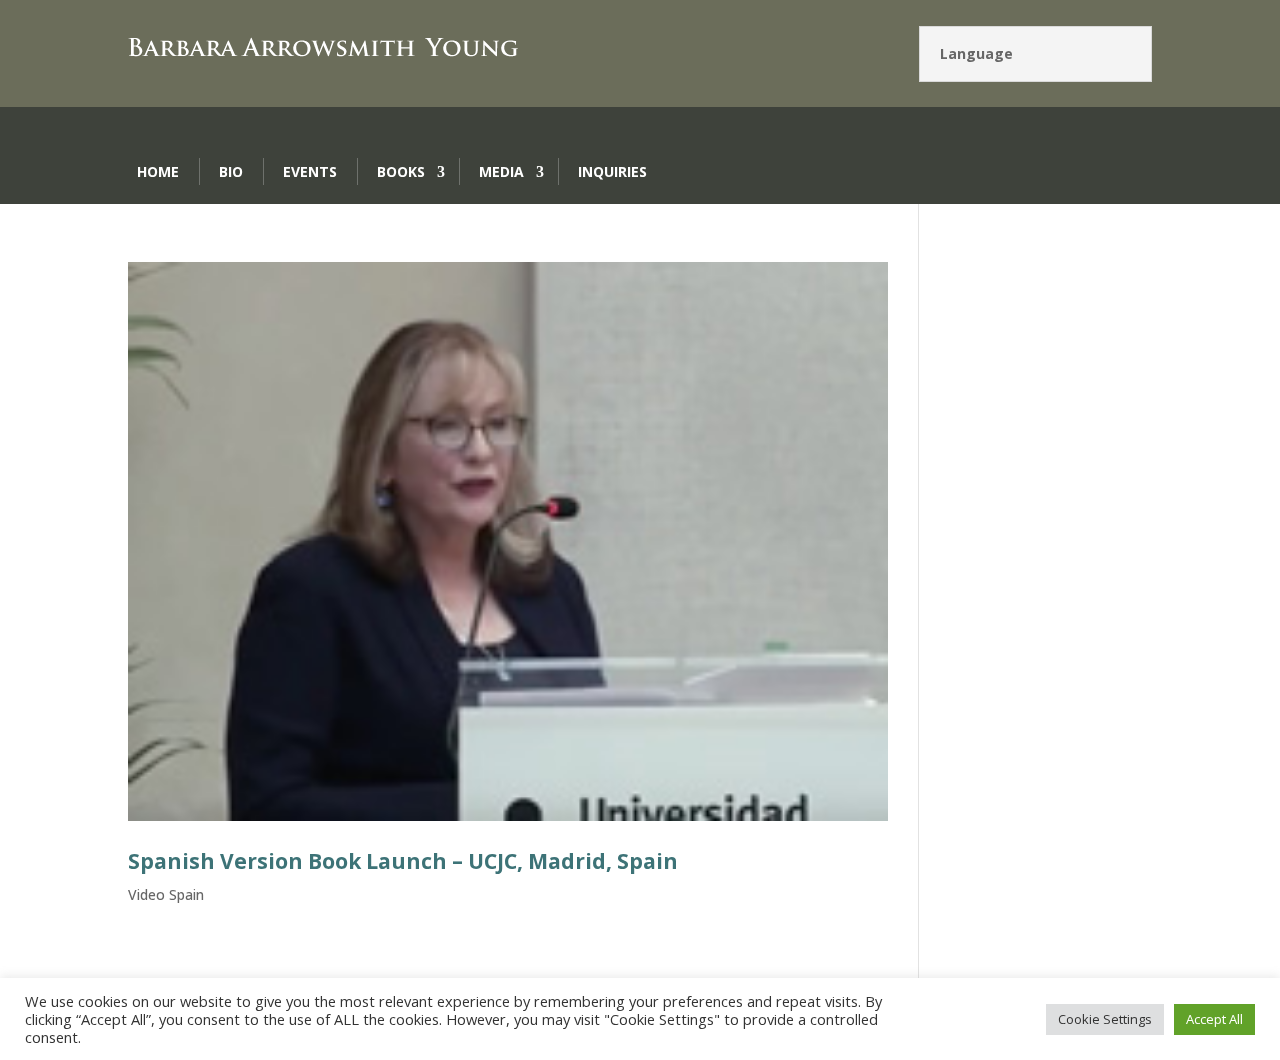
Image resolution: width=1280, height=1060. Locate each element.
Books (401, 171)
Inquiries (612, 171)
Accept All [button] (1214, 1019)
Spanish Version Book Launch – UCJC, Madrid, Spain (403, 861)
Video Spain (166, 894)
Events (310, 171)
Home (158, 171)
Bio (231, 171)
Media (501, 171)
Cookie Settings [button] (1105, 1019)
